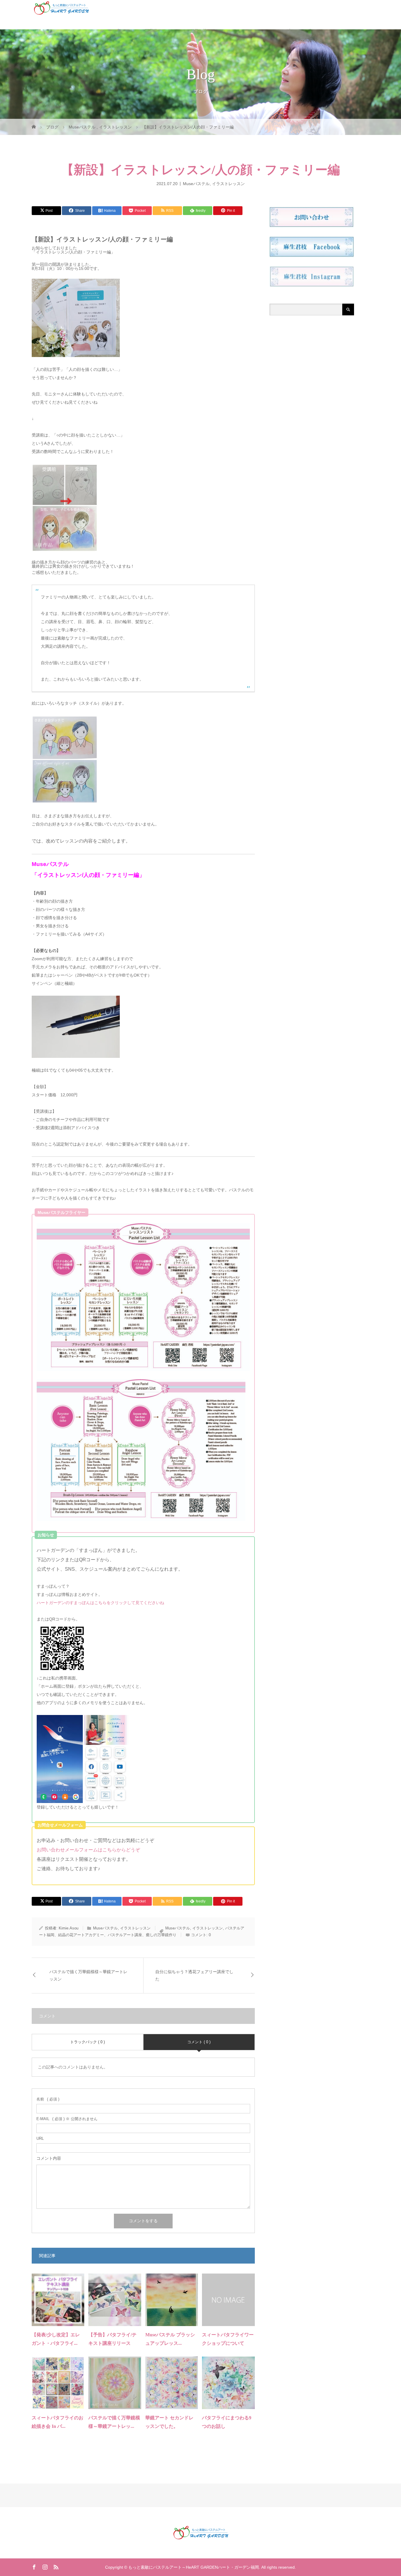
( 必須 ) (48, 2099)
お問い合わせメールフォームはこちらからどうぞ (88, 1850)
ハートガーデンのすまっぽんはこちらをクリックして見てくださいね (100, 1603)
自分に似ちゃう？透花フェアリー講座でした (194, 1975)
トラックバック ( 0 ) (87, 2042)
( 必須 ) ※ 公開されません (67, 2119)
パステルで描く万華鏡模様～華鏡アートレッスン (88, 1975)
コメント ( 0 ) (199, 2042)
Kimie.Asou (69, 1928)
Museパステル (196, 183)
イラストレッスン (228, 183)
